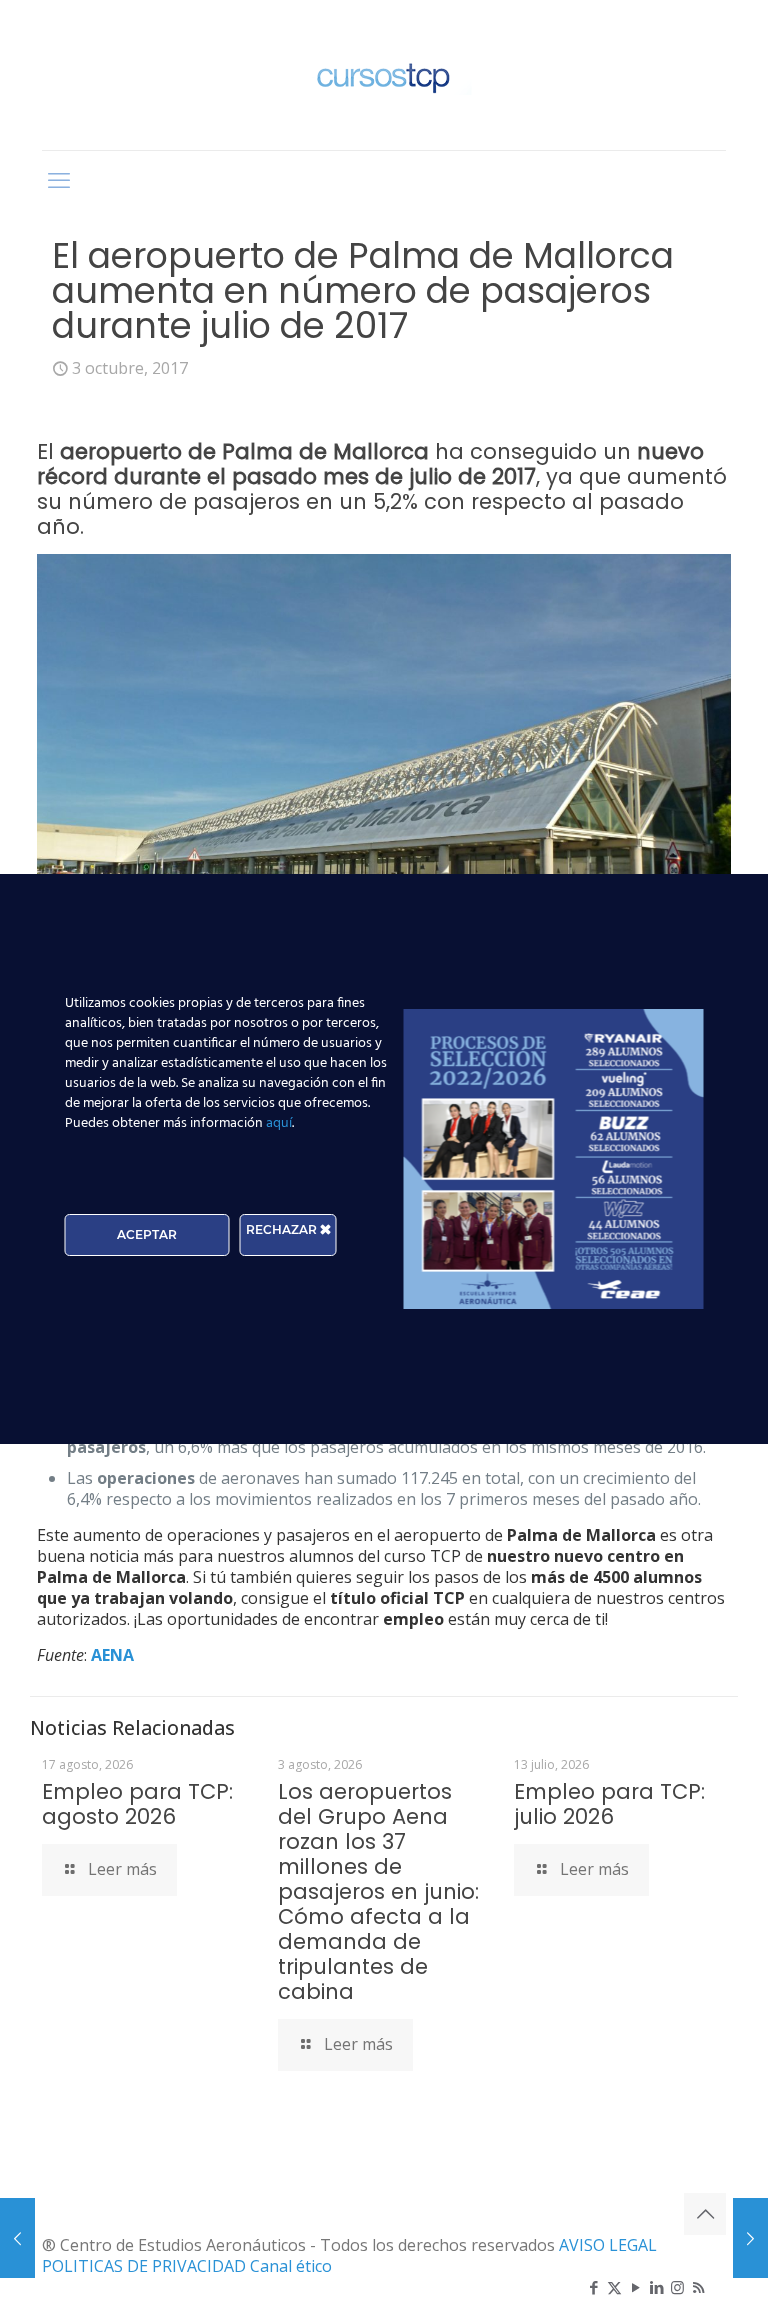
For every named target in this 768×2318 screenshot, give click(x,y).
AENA (112, 1655)
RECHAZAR (283, 1229)
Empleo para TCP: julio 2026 (609, 1804)
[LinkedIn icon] (656, 2287)
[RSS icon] (698, 2287)
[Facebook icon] (593, 2287)
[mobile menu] (59, 179)
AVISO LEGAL (608, 2245)
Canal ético (291, 2266)
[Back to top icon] (705, 2214)
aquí (279, 1123)
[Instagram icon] (677, 2287)
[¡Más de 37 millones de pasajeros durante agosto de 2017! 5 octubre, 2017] (750, 2238)
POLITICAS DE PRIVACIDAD (146, 2266)
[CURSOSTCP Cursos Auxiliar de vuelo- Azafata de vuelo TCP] (384, 75)
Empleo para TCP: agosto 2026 (137, 1804)
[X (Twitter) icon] (614, 2287)
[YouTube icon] (635, 2287)
